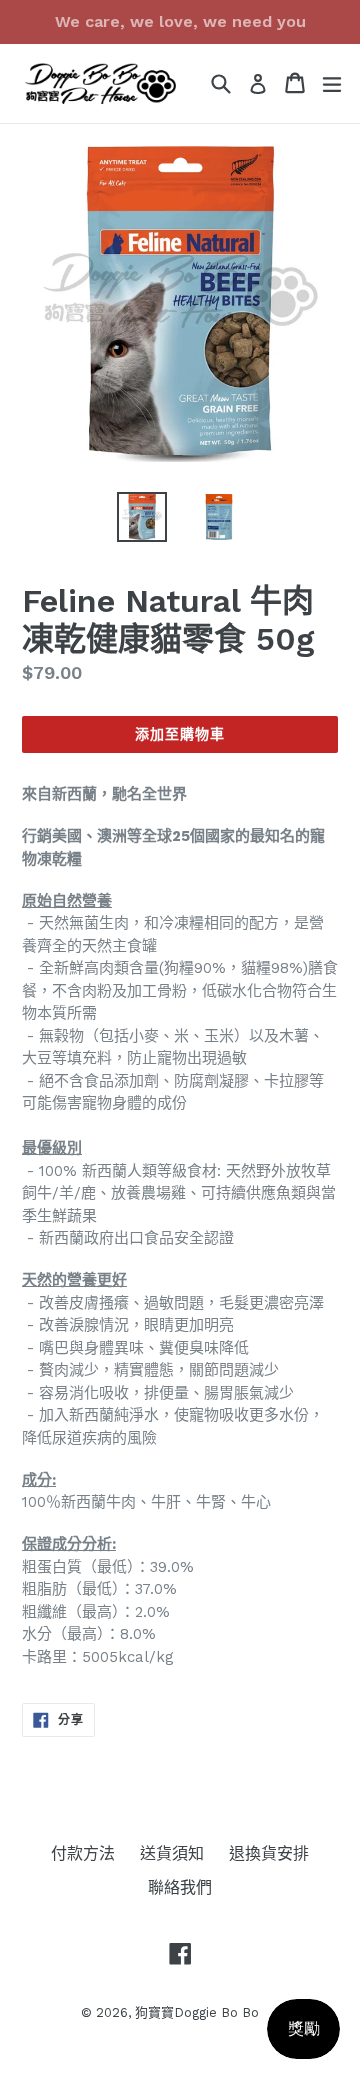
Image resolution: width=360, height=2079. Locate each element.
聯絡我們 (180, 1887)
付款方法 (83, 1853)
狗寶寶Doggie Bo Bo (197, 2012)
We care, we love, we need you (180, 21)
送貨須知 (172, 1853)
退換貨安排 (269, 1853)
